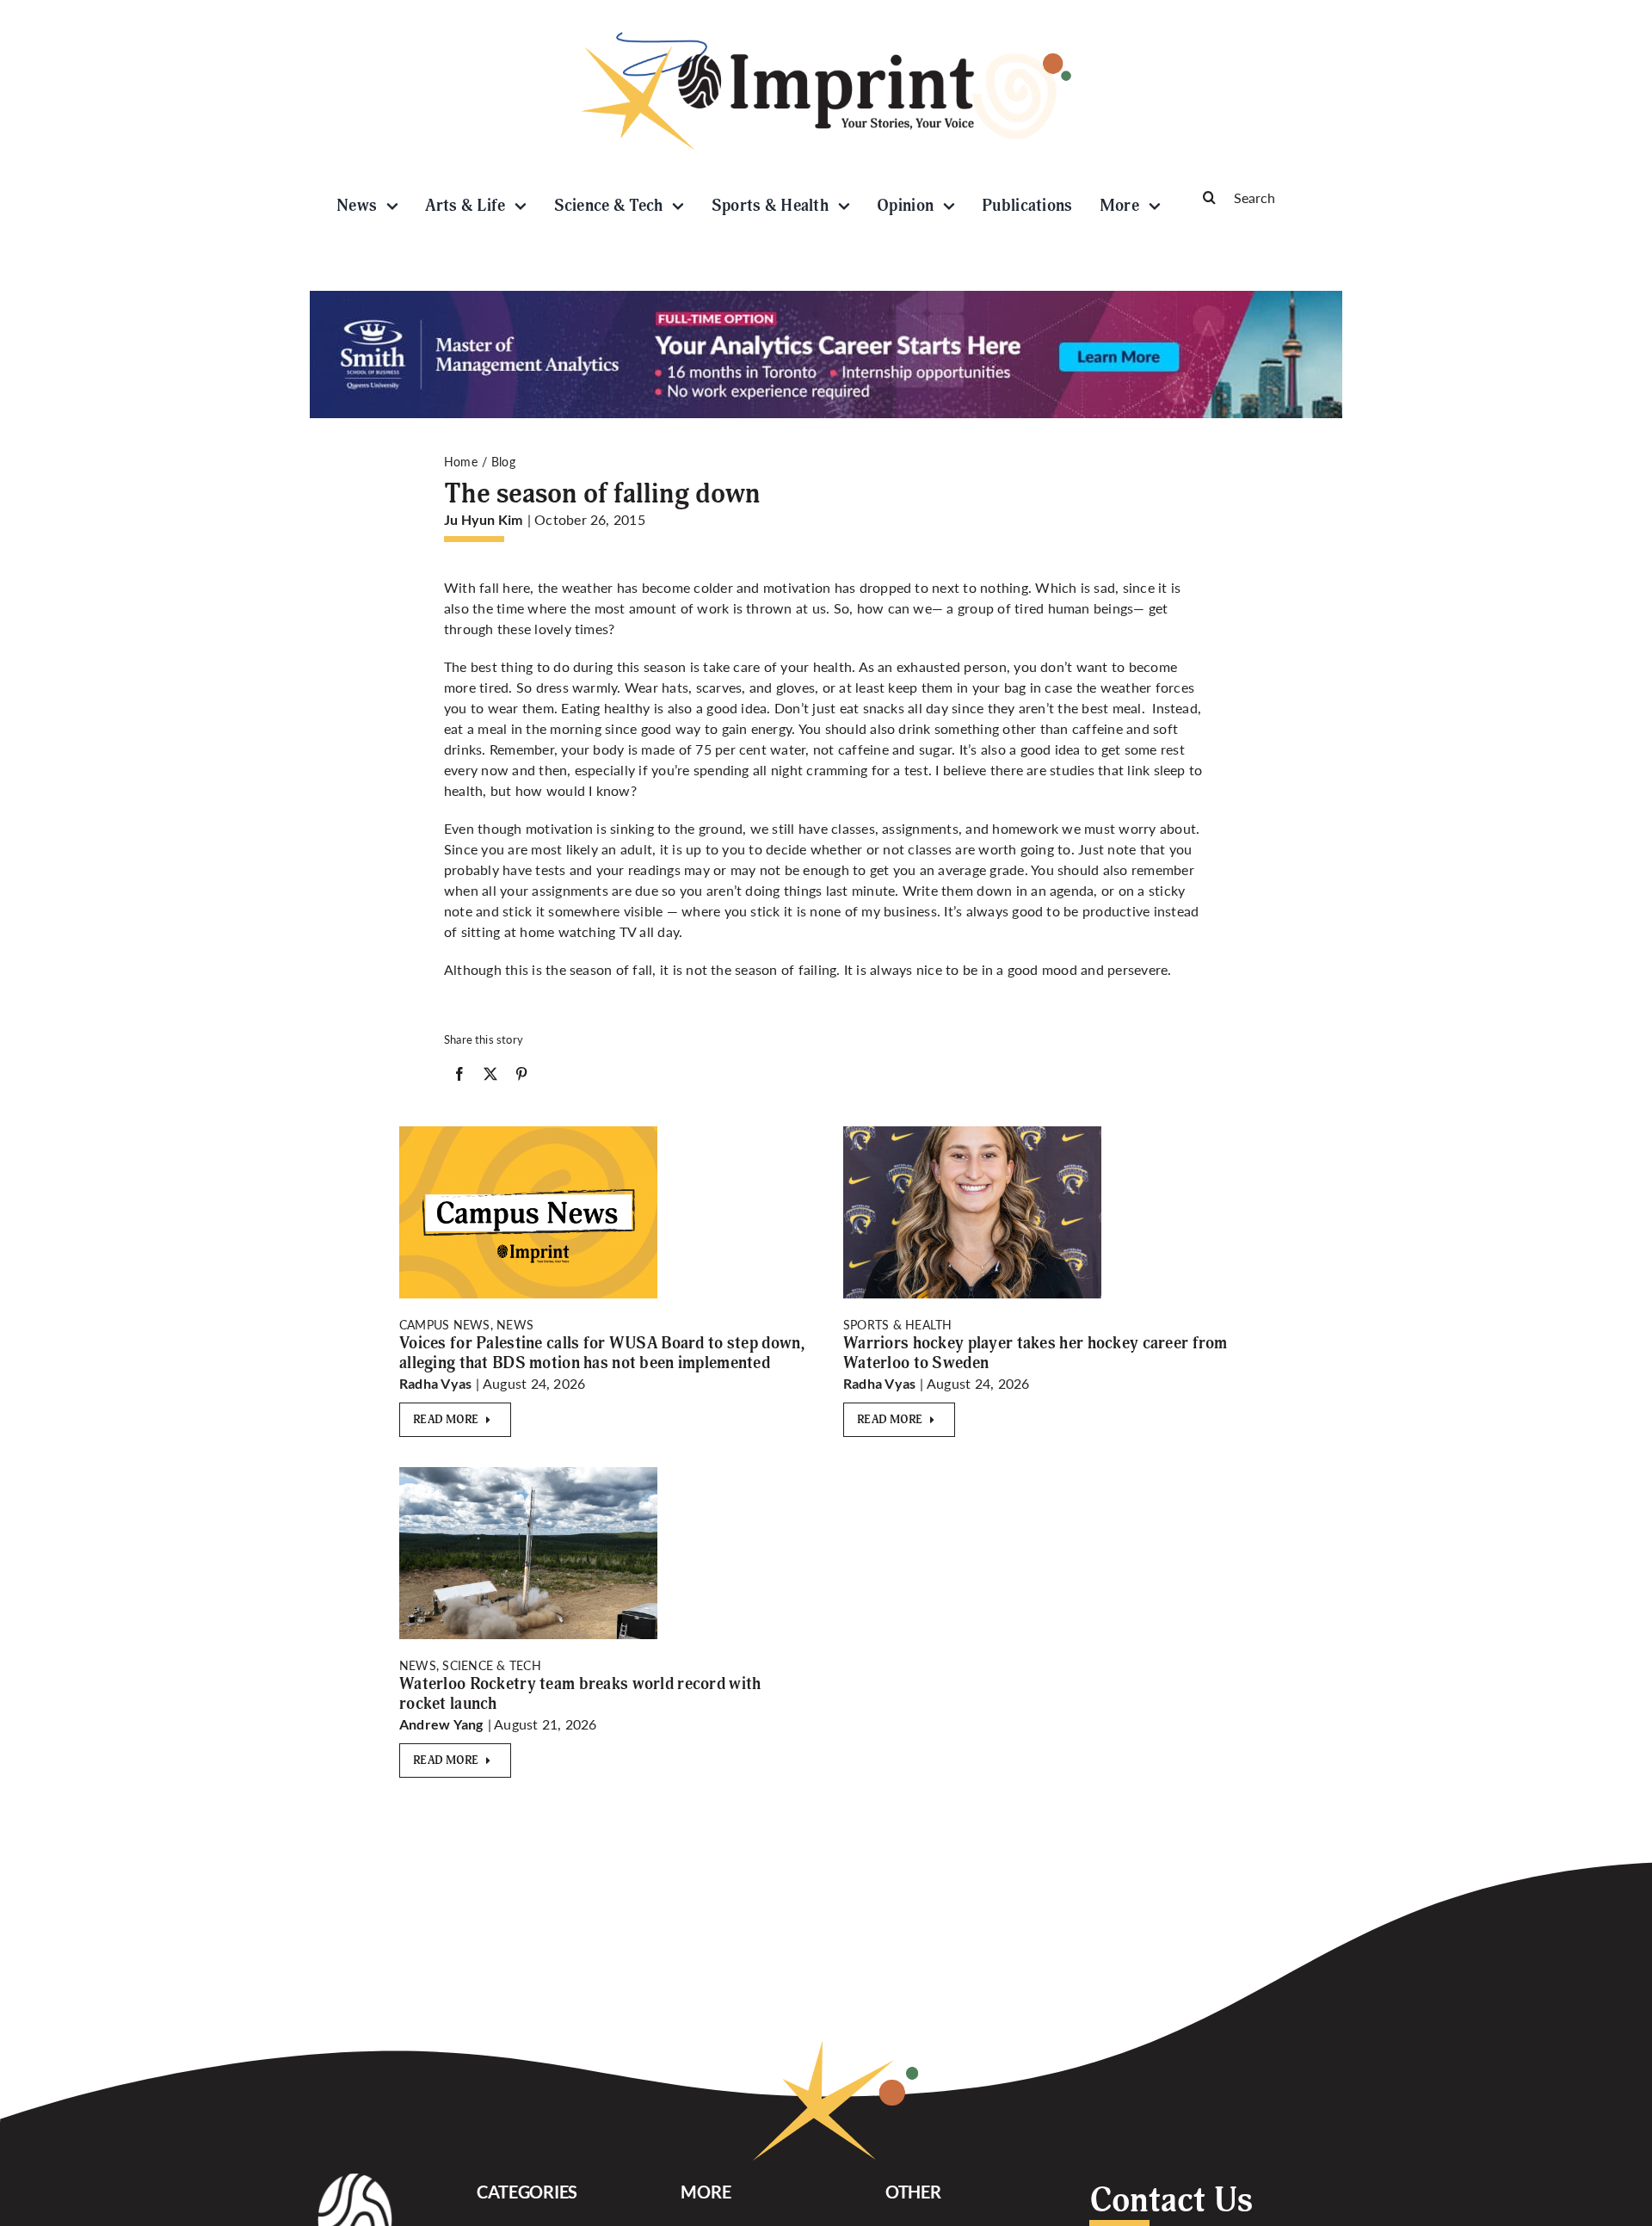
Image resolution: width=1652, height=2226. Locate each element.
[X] (490, 1077)
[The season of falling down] (528, 1474)
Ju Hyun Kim (484, 519)
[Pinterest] (521, 1077)
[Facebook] (459, 1077)
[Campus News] (528, 1133)
